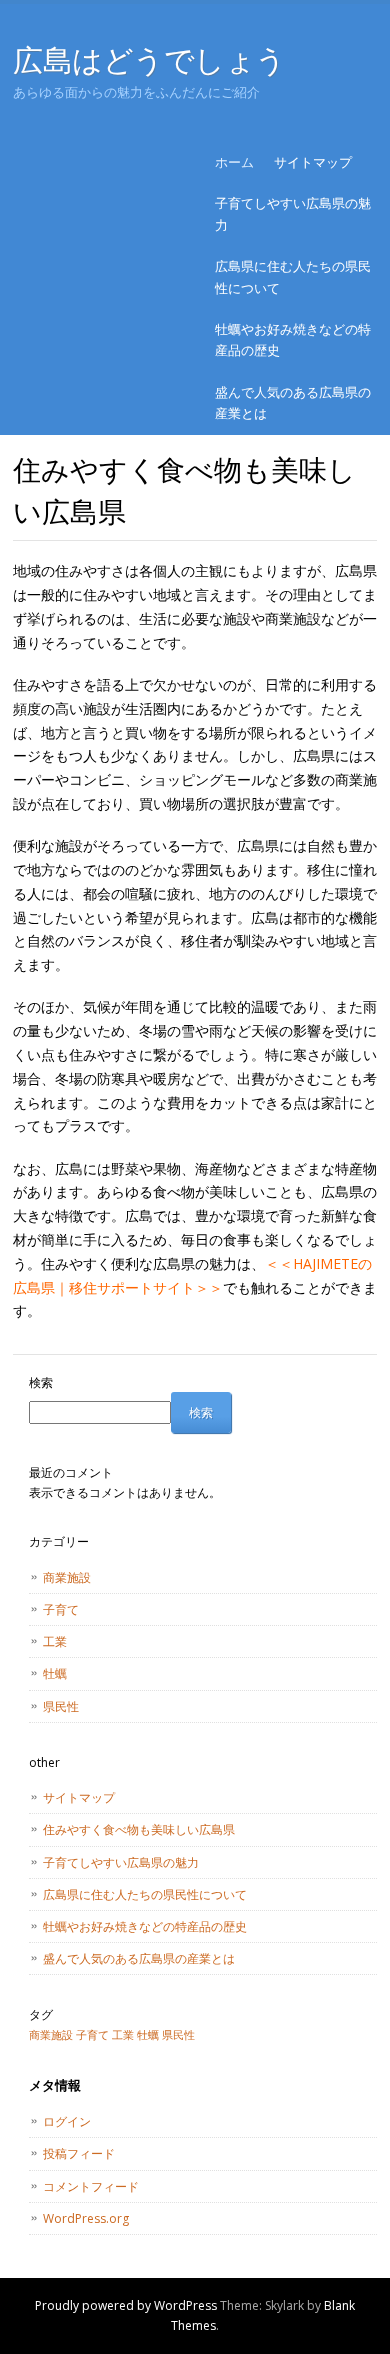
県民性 (61, 1706)
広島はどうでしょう (149, 59)
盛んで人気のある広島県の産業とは (293, 402)
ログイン (67, 2121)
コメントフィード (91, 2186)
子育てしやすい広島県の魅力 (293, 213)
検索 (41, 1382)
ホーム (234, 162)
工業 (55, 1641)
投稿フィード (79, 2153)
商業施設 (67, 1577)
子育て (61, 1609)
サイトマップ (313, 162)
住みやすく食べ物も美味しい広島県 (139, 1829)
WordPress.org (86, 2218)
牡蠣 (55, 1673)
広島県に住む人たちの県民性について (293, 276)
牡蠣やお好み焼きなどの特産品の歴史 (293, 339)
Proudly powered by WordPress (126, 2305)
